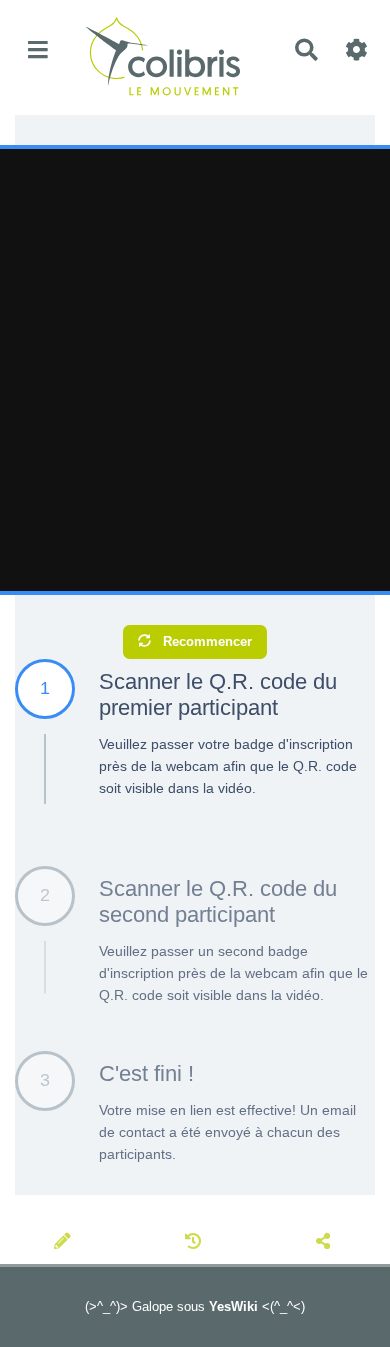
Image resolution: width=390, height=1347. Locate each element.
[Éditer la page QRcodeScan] (65, 1243)
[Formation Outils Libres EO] (169, 50)
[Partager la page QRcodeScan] (326, 1243)
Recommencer (205, 641)
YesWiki (233, 1306)
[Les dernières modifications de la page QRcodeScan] (196, 1243)
